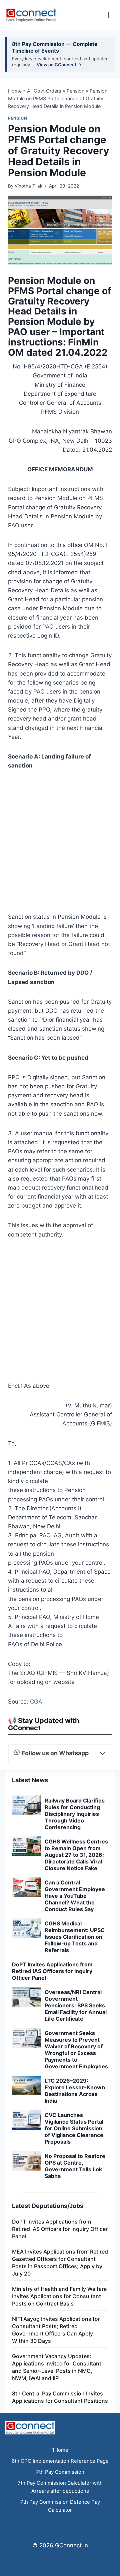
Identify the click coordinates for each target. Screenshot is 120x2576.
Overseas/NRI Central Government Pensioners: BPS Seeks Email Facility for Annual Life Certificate (76, 2005)
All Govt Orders (44, 91)
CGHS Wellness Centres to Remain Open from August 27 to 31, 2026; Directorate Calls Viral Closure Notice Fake (76, 1855)
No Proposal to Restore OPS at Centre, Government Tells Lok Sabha (75, 2166)
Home (15, 91)
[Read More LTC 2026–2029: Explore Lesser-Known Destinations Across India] (27, 2085)
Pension (75, 91)
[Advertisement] (60, 843)
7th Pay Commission (60, 2472)
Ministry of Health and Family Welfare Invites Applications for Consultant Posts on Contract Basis (59, 2296)
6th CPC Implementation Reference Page (60, 2461)
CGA (36, 1702)
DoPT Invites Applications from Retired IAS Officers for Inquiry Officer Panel (52, 1971)
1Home (60, 2450)
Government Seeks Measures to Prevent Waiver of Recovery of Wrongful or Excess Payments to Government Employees (76, 2050)
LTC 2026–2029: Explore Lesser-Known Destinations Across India (75, 2091)
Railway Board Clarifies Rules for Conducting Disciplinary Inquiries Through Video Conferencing (75, 1814)
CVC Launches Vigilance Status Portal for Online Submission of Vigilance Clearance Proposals (74, 2128)
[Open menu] (108, 15)
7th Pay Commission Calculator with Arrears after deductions (60, 2487)
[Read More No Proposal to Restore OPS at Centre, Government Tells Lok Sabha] (27, 2161)
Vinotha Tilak (28, 186)
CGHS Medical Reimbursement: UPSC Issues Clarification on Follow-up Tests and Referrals (75, 1937)
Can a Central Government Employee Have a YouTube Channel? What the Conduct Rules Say (75, 1896)
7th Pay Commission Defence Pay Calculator (60, 2506)
